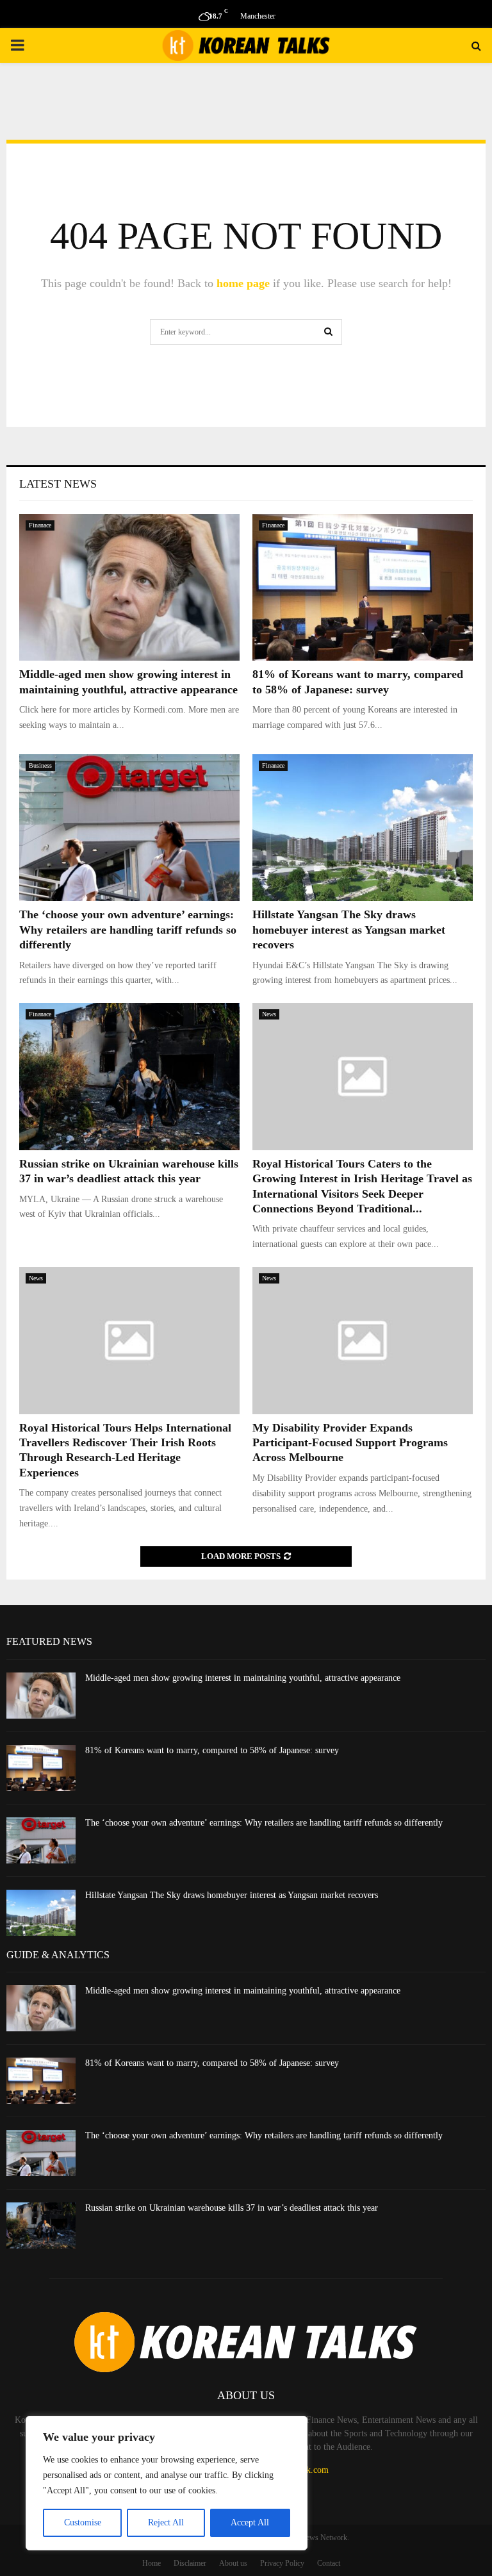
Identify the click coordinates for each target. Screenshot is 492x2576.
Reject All (166, 2522)
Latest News (58, 484)
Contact (329, 2563)
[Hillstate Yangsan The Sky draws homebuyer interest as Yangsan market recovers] (363, 828)
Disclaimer (190, 2563)
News (269, 1014)
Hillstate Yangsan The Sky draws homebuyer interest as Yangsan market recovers (349, 929)
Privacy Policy (282, 2563)
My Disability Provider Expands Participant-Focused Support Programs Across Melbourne (350, 1443)
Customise (83, 2522)
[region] (167, 2483)
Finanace (40, 525)
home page (243, 283)
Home (152, 2563)
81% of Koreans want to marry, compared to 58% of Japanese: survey (212, 1750)
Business (40, 765)
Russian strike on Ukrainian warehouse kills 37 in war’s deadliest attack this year (232, 2208)
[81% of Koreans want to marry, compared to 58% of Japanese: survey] (363, 587)
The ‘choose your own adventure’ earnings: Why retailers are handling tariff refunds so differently (128, 929)
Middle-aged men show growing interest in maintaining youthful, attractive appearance (243, 1678)
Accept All (250, 2522)
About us (233, 2563)
